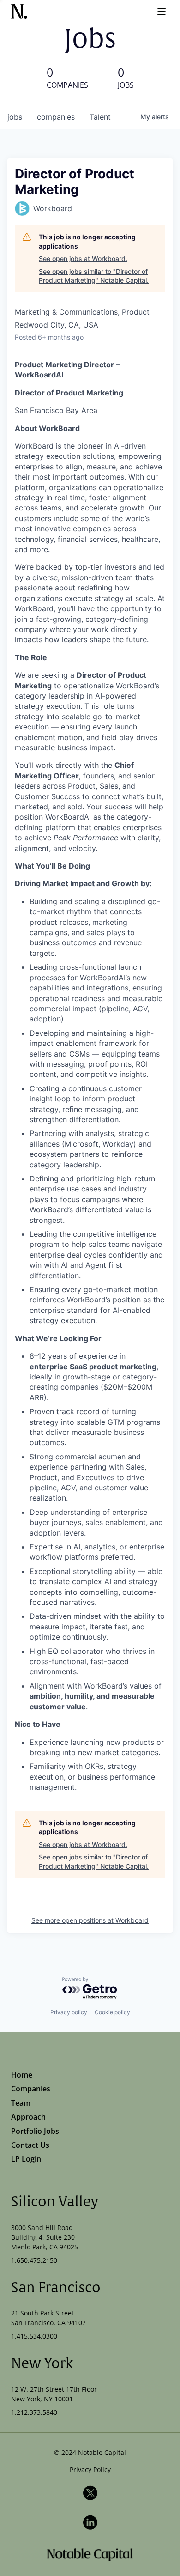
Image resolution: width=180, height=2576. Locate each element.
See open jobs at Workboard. (83, 258)
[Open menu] (162, 12)
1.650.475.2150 (34, 2260)
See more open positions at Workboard (90, 1920)
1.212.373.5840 (34, 2412)
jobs (15, 117)
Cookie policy (112, 2012)
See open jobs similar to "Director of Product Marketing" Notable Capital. (94, 276)
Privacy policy (69, 2012)
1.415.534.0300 (34, 2336)
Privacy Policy (90, 2470)
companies (56, 117)
